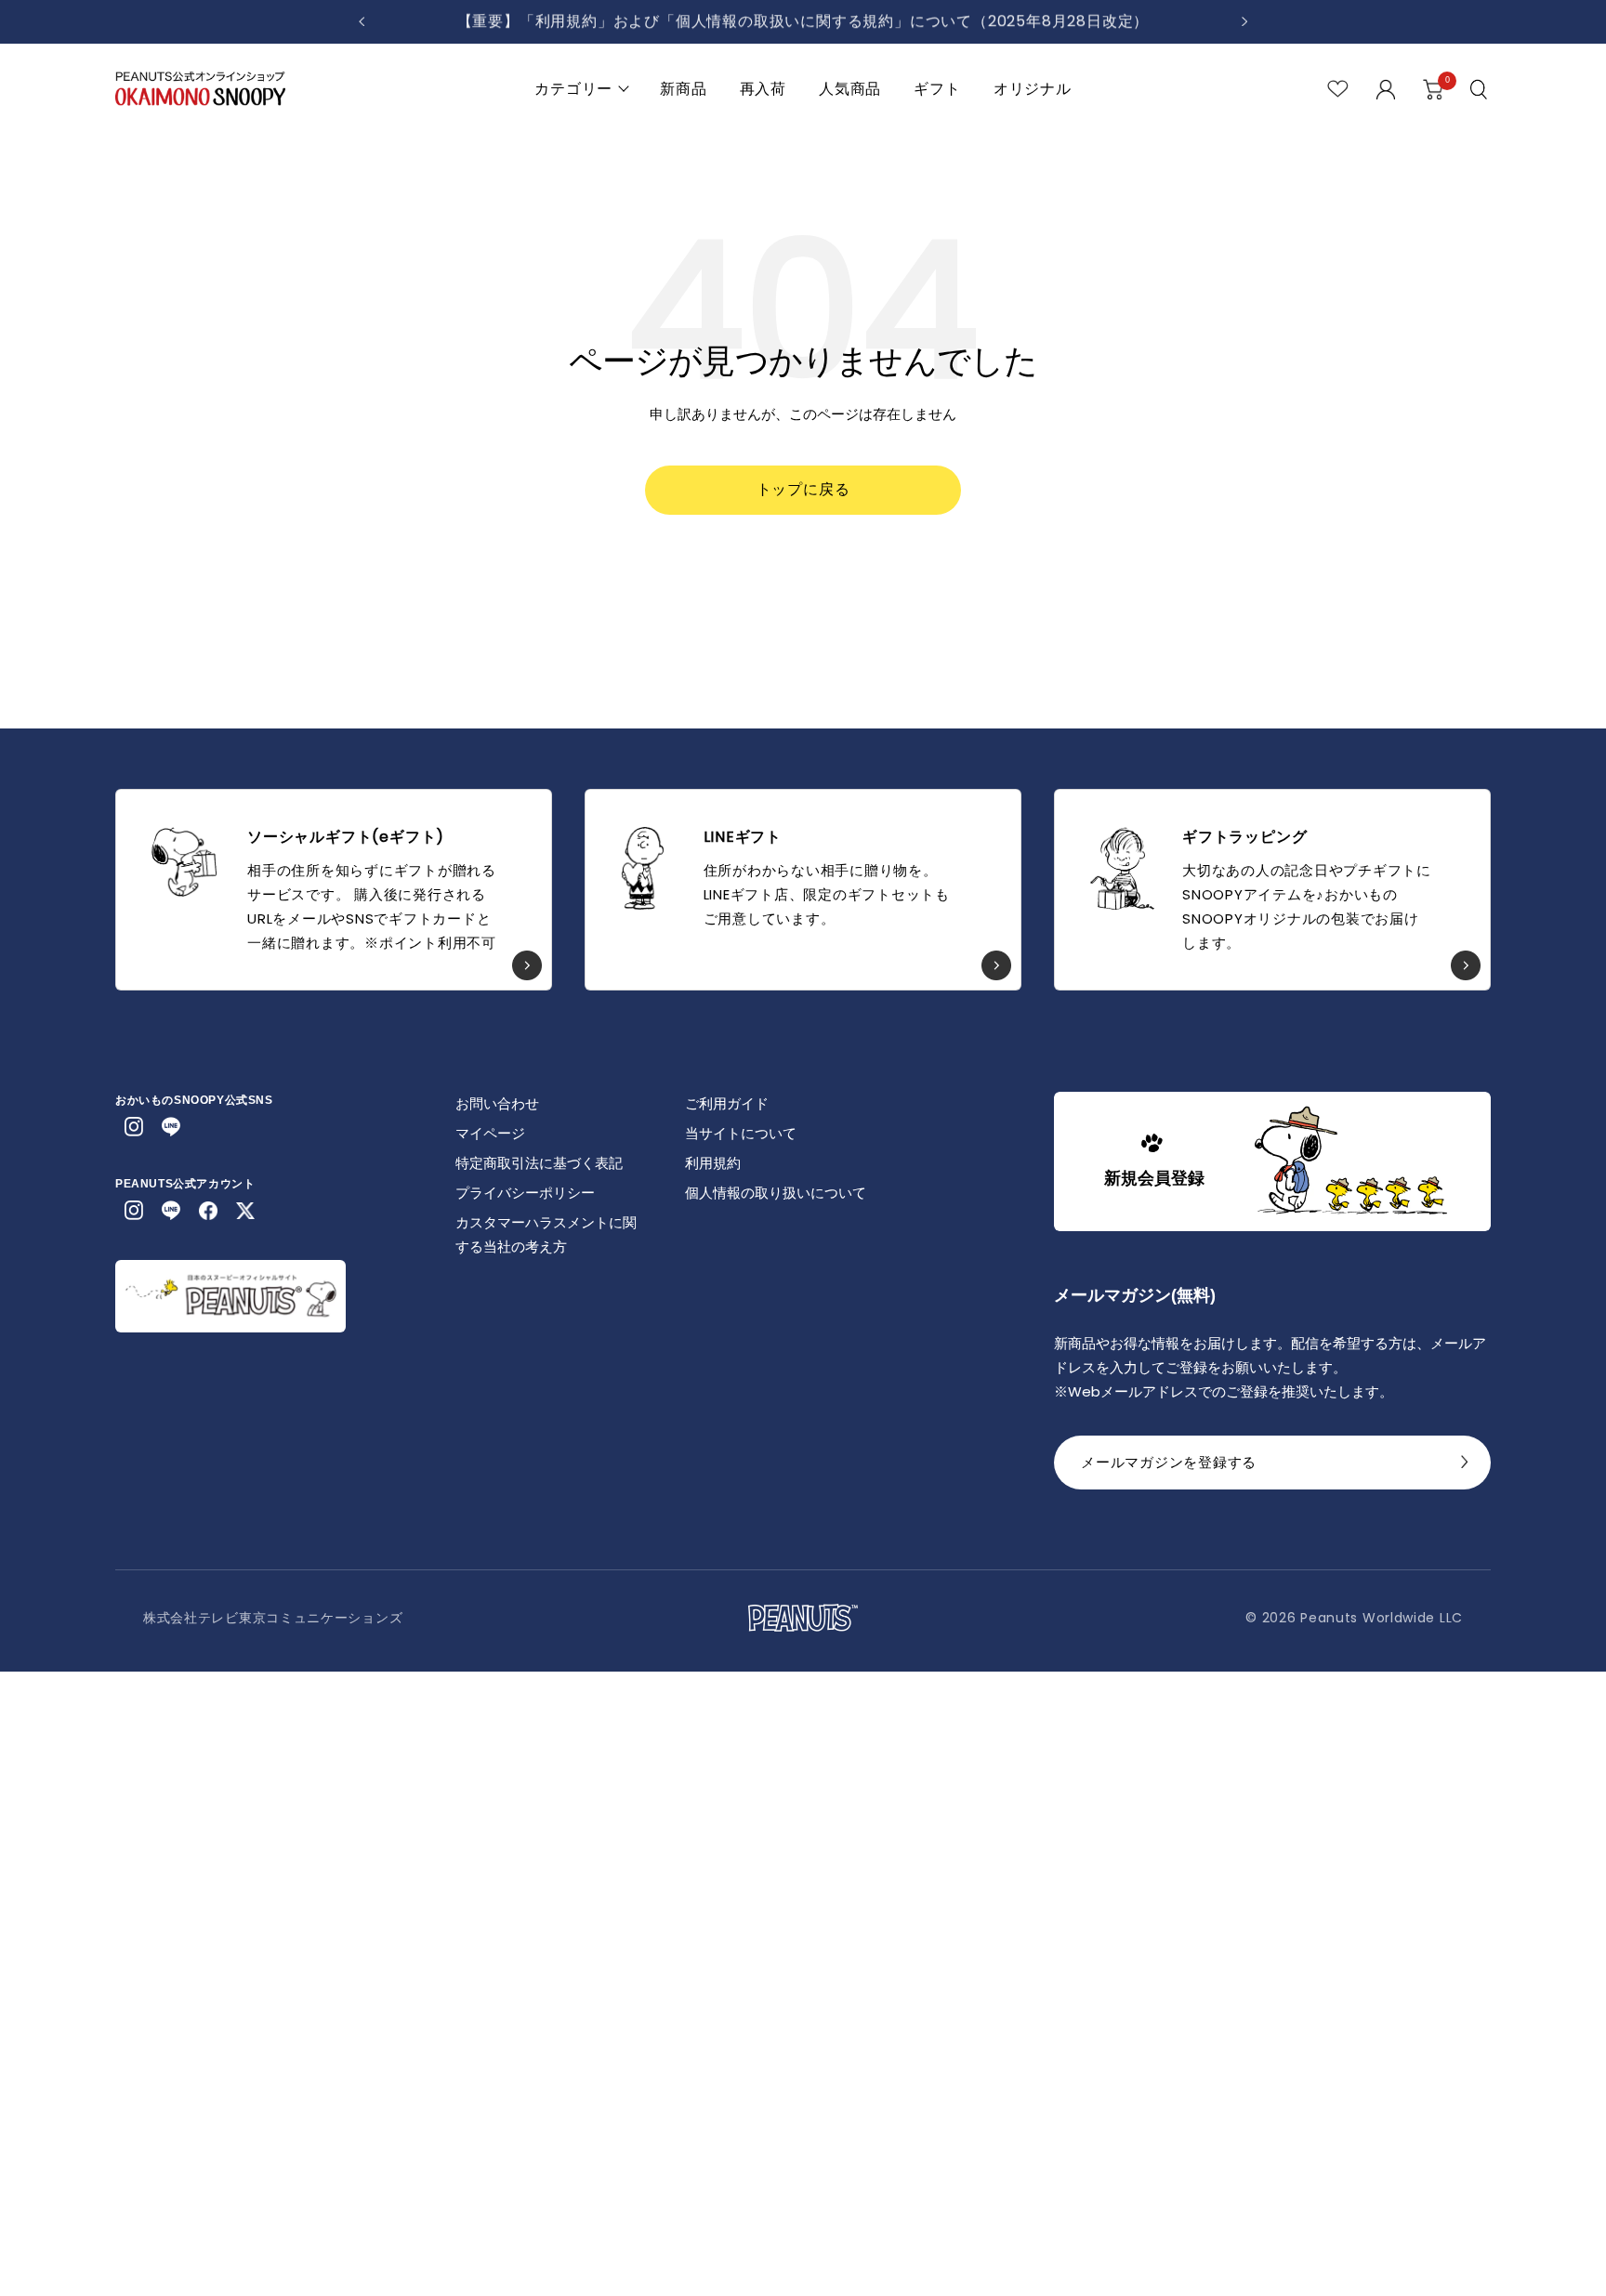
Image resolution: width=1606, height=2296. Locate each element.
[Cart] (1433, 89)
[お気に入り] (1338, 89)
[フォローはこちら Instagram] (134, 1127)
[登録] (1465, 1467)
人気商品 (850, 89)
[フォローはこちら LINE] (171, 1127)
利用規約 (713, 1163)
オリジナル (1033, 89)
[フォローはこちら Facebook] (208, 1211)
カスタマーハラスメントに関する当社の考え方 (546, 1234)
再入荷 (763, 89)
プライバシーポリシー (525, 1193)
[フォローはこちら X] (245, 1211)
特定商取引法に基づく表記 (539, 1163)
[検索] (1481, 89)
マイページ (490, 1133)
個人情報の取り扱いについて (776, 1193)
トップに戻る (803, 489)
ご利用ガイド (727, 1103)
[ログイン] (1386, 89)
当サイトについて (741, 1133)
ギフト (937, 89)
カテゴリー (573, 89)
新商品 (683, 89)
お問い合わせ (497, 1103)
